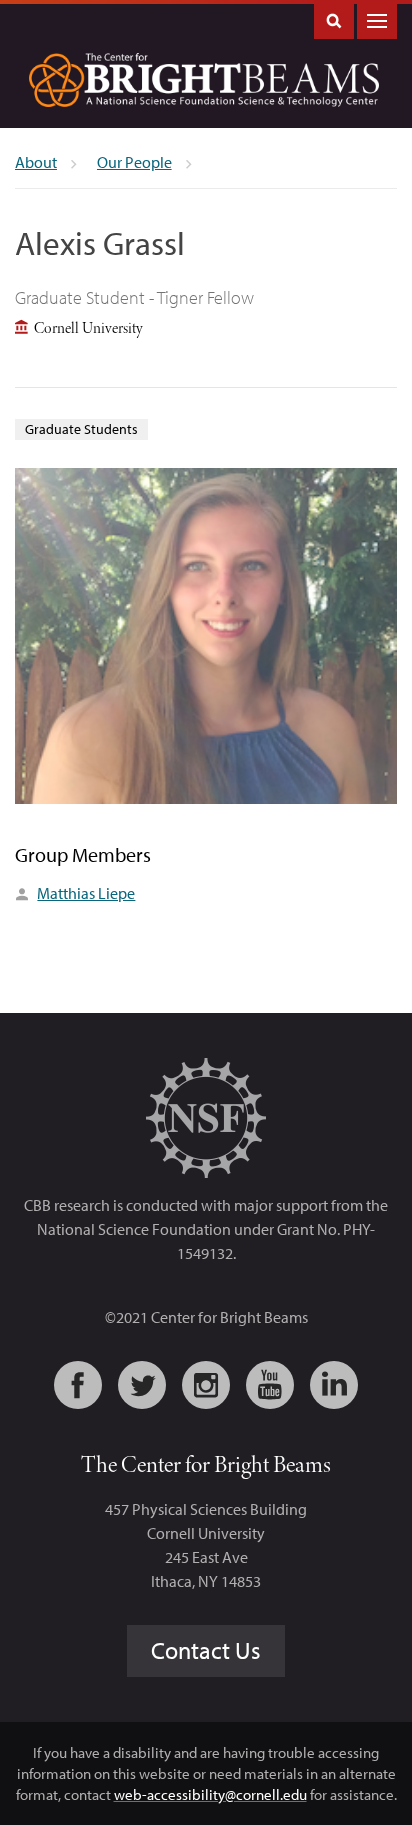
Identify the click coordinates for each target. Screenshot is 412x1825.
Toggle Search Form (334, 19)
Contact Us (206, 1650)
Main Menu (377, 19)
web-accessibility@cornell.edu (210, 1794)
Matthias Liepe (86, 893)
